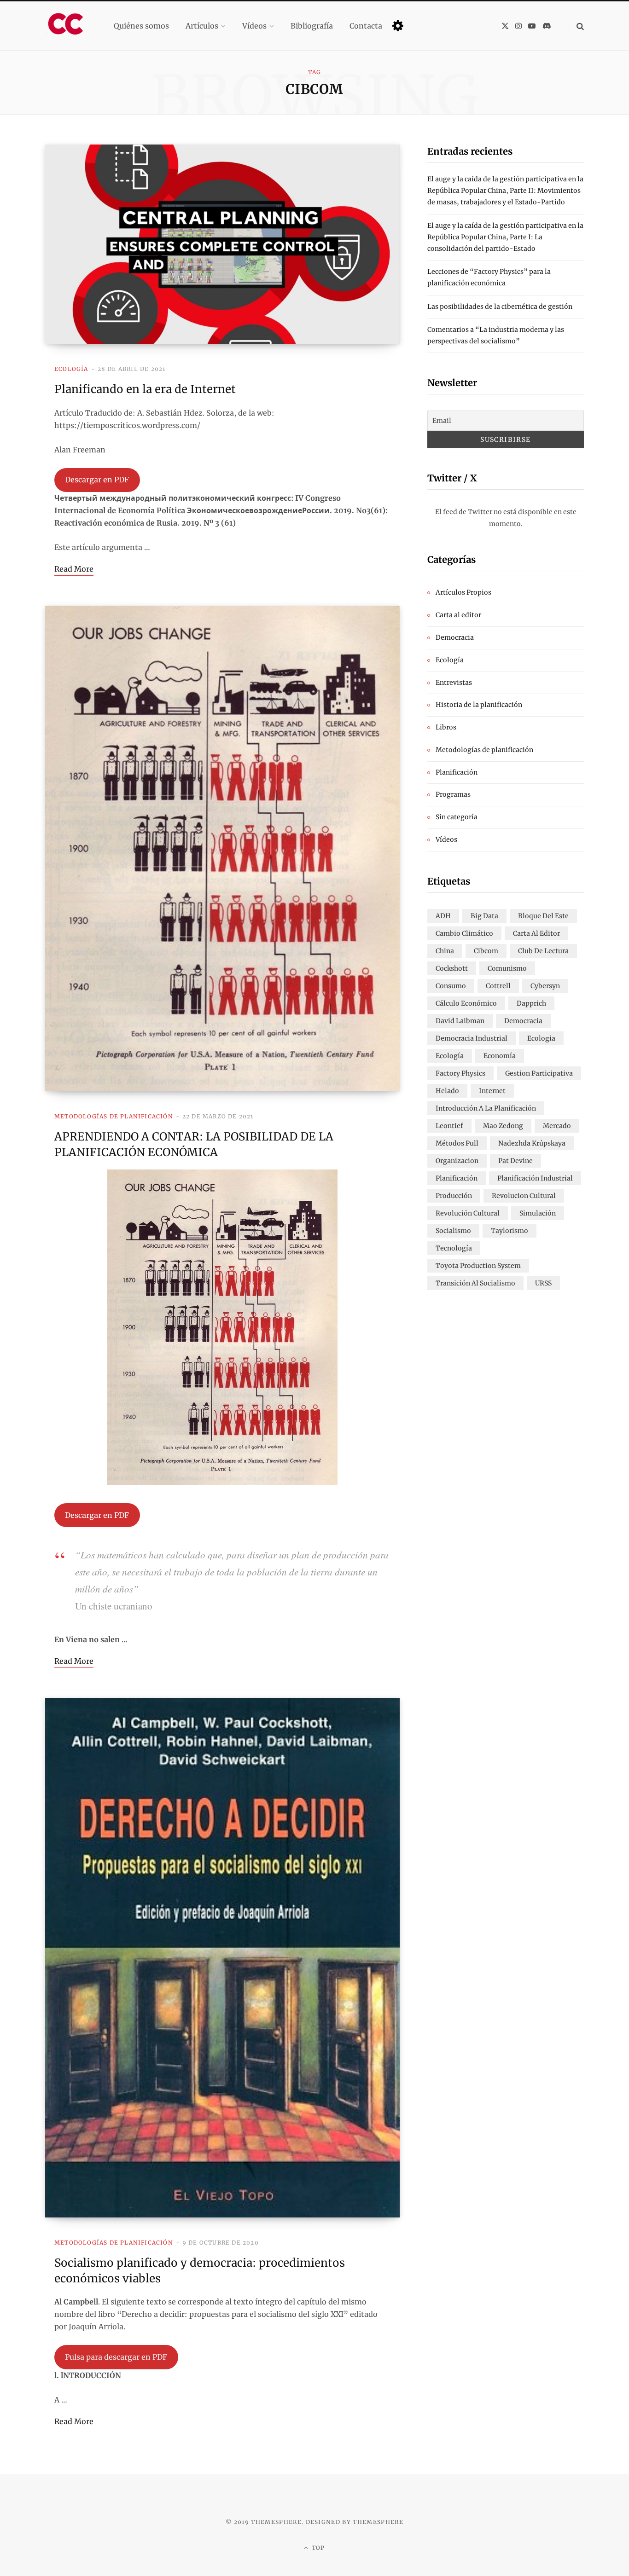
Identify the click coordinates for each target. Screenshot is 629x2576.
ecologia (541, 1038)
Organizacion (457, 1161)
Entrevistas (454, 683)
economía (500, 1056)
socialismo (453, 1231)
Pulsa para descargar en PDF (116, 2357)
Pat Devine (515, 1161)
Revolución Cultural (468, 1213)
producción (454, 1196)
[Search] (576, 26)
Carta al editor (458, 615)
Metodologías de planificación (114, 1116)
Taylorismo (510, 1231)
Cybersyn (545, 986)
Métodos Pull (457, 1143)
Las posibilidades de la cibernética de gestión (500, 307)
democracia (523, 1021)
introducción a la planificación (486, 1108)
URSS (543, 1283)
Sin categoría (457, 817)
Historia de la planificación (479, 705)
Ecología (71, 369)
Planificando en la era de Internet (145, 389)
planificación (457, 1178)
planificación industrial (535, 1178)
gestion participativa (539, 1073)
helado (447, 1091)
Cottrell (498, 986)
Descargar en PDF (97, 480)
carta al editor (536, 933)
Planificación (457, 772)
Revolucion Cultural (524, 1196)
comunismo (507, 968)
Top (317, 2548)
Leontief (449, 1126)
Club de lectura (543, 951)
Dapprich (531, 1003)
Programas (453, 794)
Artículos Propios (463, 592)
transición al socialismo (475, 1283)
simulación (538, 1213)
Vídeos (446, 839)
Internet (492, 1091)
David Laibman (460, 1021)
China (445, 951)
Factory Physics (460, 1073)
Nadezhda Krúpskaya (532, 1143)
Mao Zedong (503, 1126)
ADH (443, 916)
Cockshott (452, 968)
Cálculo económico (466, 1003)
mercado (557, 1126)
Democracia (455, 637)
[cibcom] (68, 26)
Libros (446, 727)
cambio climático (464, 933)
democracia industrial (472, 1038)
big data (484, 916)
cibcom (486, 951)
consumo (451, 986)
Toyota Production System (478, 1266)
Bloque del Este (543, 916)
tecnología (454, 1248)
